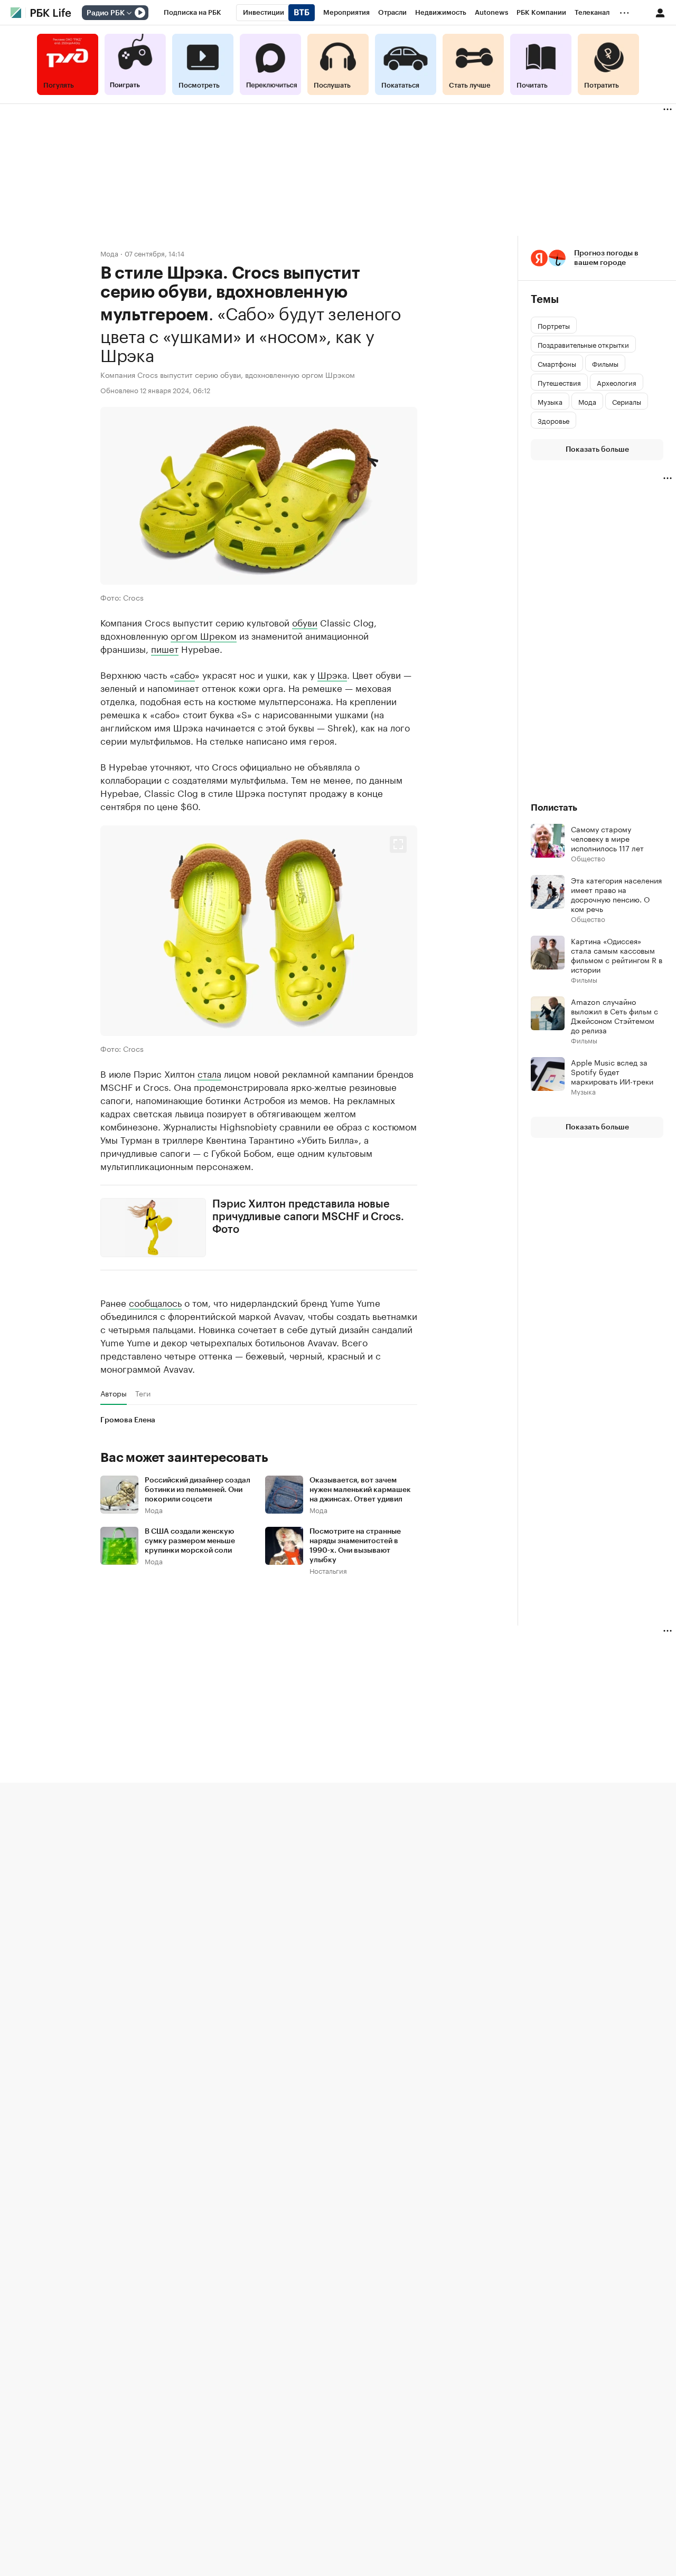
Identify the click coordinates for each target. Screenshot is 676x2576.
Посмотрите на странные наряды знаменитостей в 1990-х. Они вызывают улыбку (355, 1546)
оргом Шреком (204, 635)
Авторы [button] (114, 1393)
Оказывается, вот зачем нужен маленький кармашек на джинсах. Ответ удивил (360, 1490)
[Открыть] (129, 13)
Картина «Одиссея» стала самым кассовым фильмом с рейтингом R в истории (617, 955)
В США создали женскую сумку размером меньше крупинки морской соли (190, 1541)
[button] (259, 931)
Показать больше (597, 450)
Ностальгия (328, 1570)
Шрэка (332, 674)
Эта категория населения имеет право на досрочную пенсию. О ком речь (616, 894)
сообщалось (155, 1302)
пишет (165, 648)
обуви (305, 622)
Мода (109, 253)
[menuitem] (193, 13)
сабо (185, 674)
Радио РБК (106, 13)
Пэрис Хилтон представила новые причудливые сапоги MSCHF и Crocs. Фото (308, 1217)
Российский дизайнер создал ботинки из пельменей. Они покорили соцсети (198, 1490)
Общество (588, 858)
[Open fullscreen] (398, 844)
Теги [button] (143, 1393)
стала (209, 1073)
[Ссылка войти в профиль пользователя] (660, 12)
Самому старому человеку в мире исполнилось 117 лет (607, 838)
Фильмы (584, 979)
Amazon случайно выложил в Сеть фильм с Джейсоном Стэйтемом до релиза (614, 1015)
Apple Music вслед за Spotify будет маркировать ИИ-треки (612, 1071)
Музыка (583, 1091)
